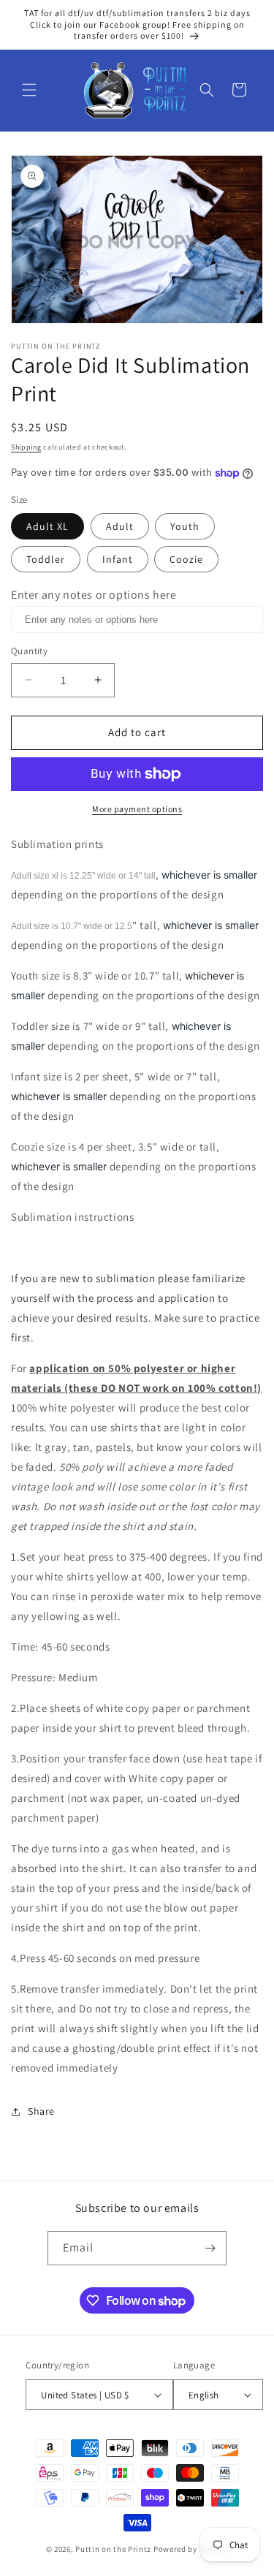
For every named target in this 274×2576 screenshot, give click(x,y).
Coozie (186, 559)
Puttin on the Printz (113, 2549)
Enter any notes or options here (94, 595)
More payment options (137, 809)
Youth (185, 526)
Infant (118, 559)
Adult (120, 526)
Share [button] (41, 2111)
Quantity (29, 651)
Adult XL (47, 526)
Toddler (46, 559)
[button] (29, 90)
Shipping (26, 447)
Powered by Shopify (191, 2549)
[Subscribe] (210, 2248)
